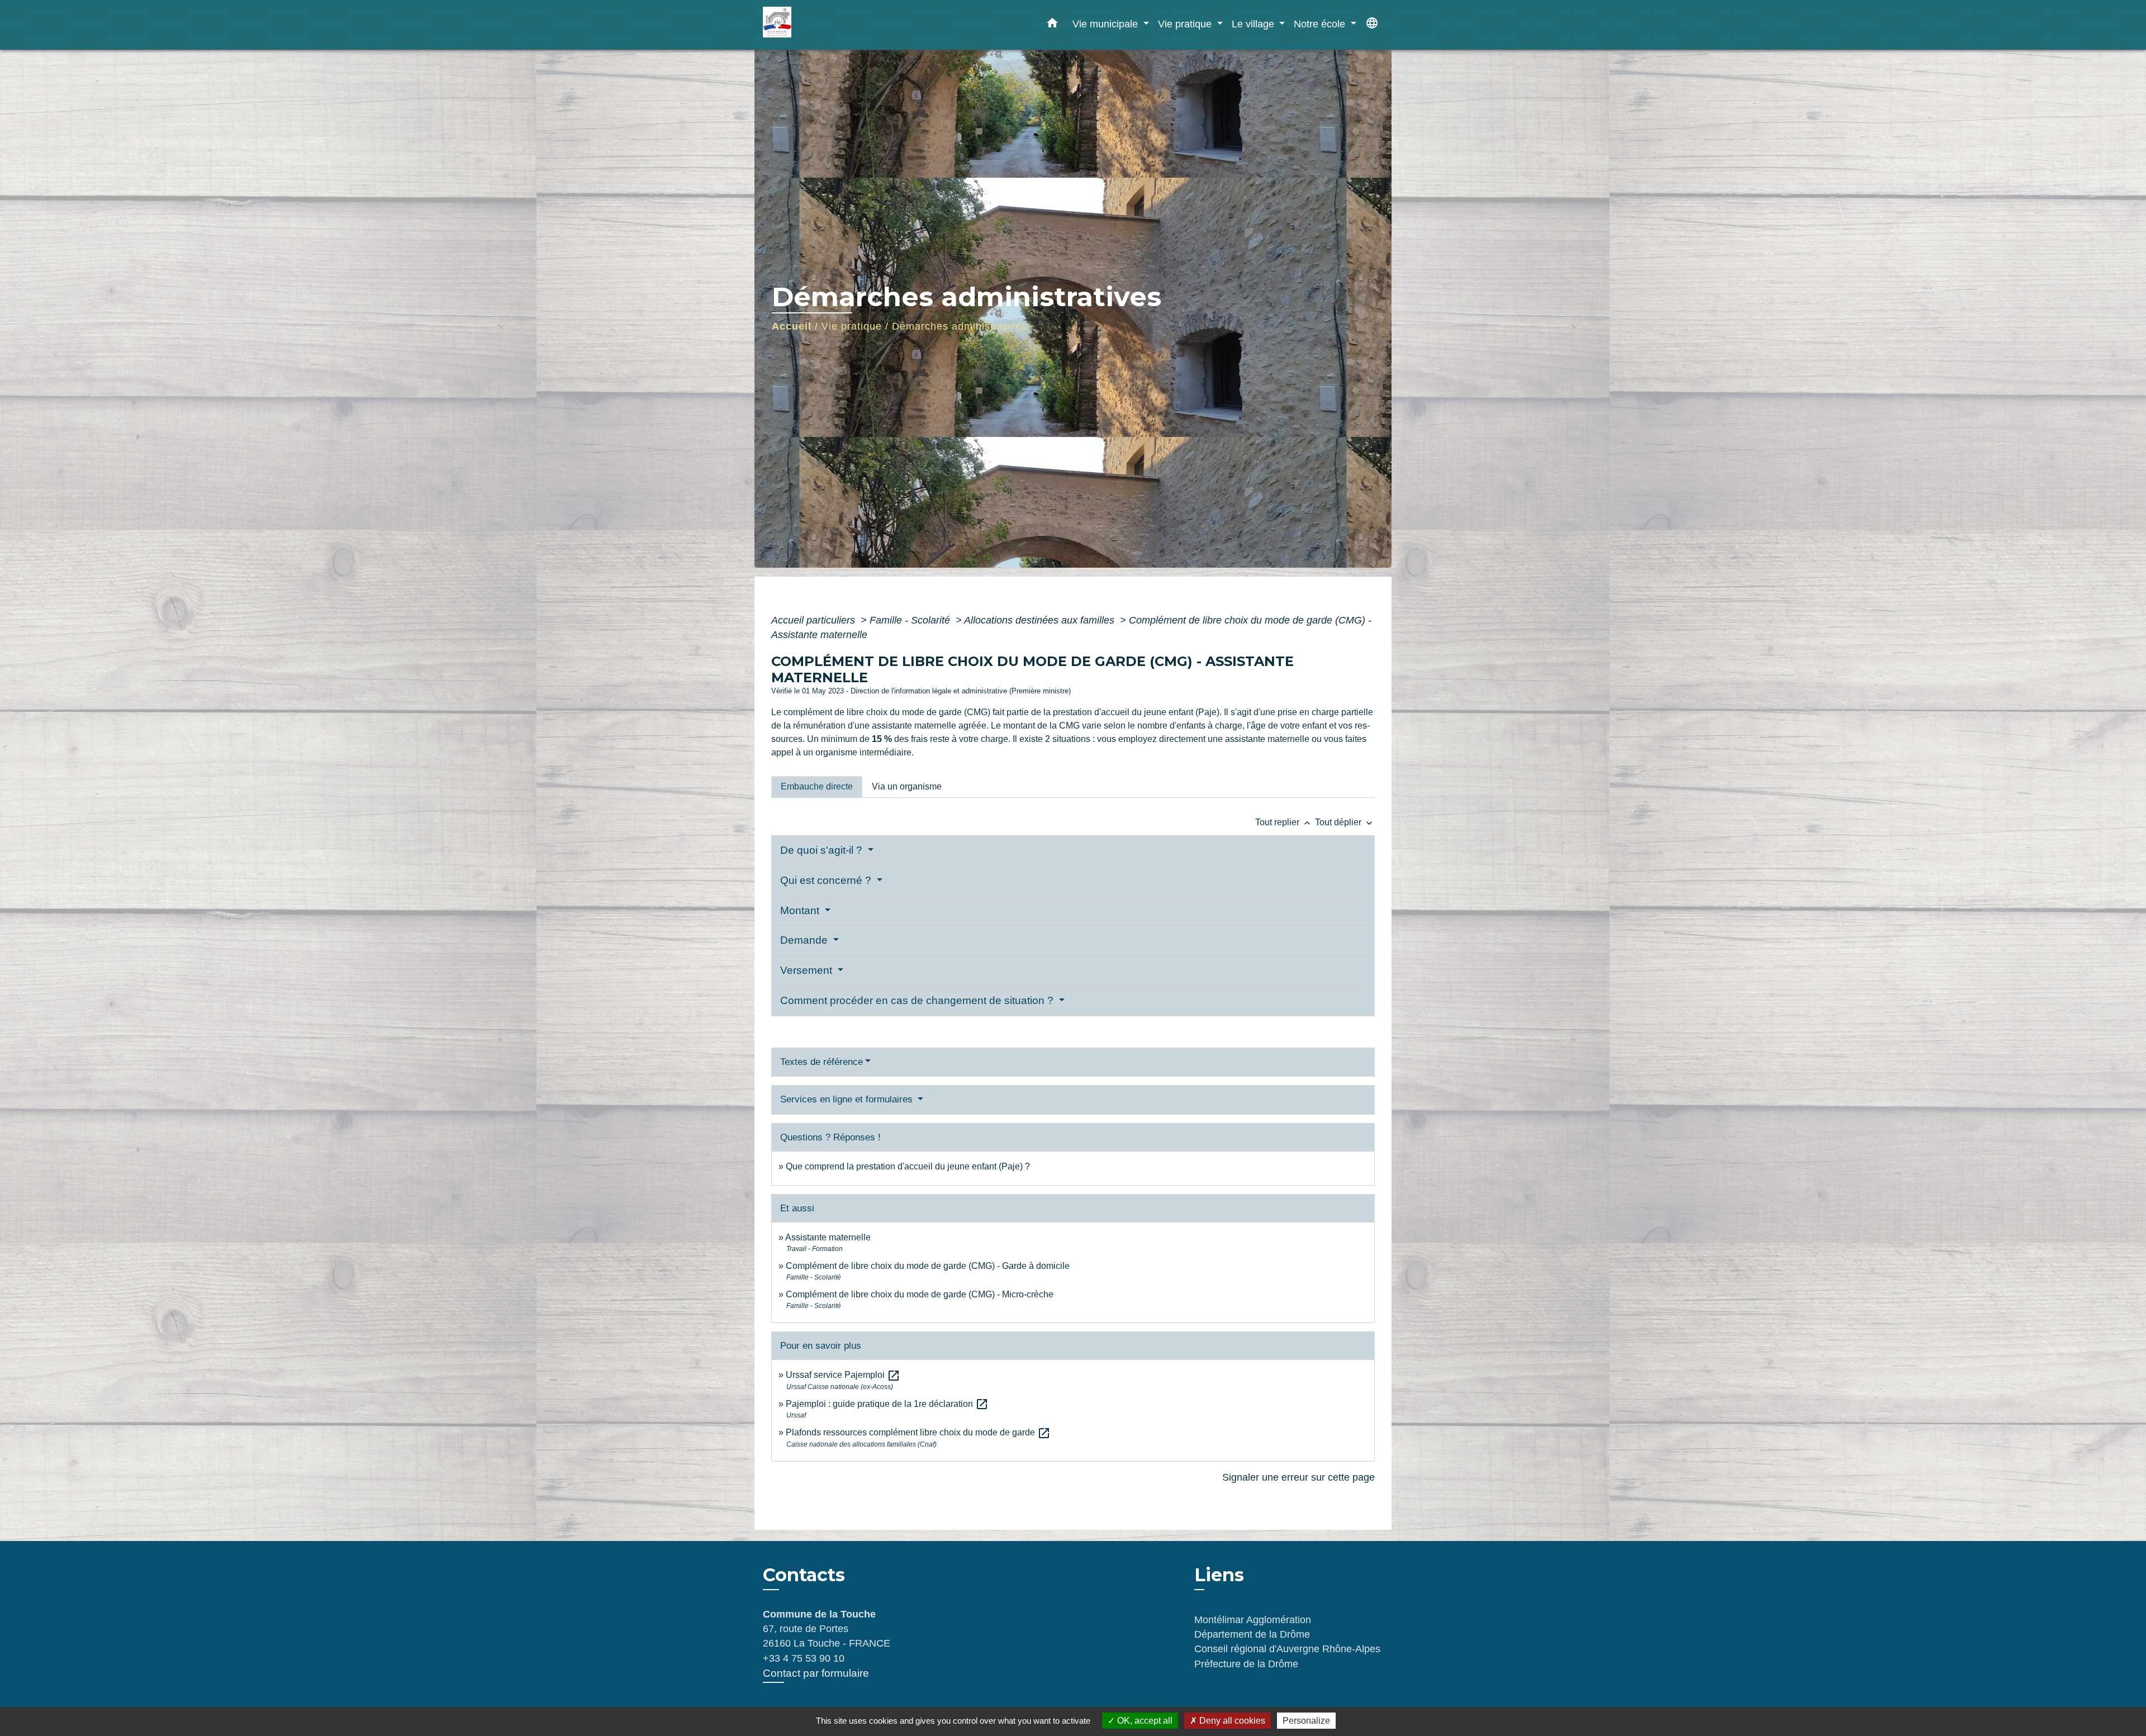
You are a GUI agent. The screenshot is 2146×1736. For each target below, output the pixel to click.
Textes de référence (822, 1062)
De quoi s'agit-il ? (823, 850)
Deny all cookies (1231, 1721)
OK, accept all (1144, 1721)
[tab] (817, 787)
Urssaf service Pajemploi (843, 1375)
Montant (801, 910)
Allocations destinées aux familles (1041, 620)
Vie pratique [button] (1186, 24)
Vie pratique (852, 326)
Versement (808, 970)
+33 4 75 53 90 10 (804, 1658)
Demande (805, 940)
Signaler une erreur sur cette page (1298, 1477)
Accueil (792, 326)
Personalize (1306, 1721)
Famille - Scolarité (911, 620)
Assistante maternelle (828, 1237)
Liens (1219, 1575)
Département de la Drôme (1252, 1634)
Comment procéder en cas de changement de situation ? (918, 1000)
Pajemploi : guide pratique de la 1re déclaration (887, 1404)
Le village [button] (1254, 24)
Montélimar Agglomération (1253, 1620)
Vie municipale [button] (1107, 24)
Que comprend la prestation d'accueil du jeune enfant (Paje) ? (908, 1166)
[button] (1052, 25)
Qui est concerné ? (827, 880)
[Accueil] (833, 25)
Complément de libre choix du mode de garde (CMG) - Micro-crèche (920, 1294)
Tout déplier (1345, 822)
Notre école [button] (1321, 24)
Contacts (804, 1575)
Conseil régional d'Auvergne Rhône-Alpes (1287, 1649)
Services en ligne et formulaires (848, 1099)
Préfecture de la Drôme (1246, 1664)
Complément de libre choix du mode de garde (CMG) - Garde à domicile (928, 1266)
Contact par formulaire (816, 1673)
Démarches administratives (960, 326)
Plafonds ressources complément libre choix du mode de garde (918, 1432)
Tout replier (1284, 822)
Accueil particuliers (815, 620)
